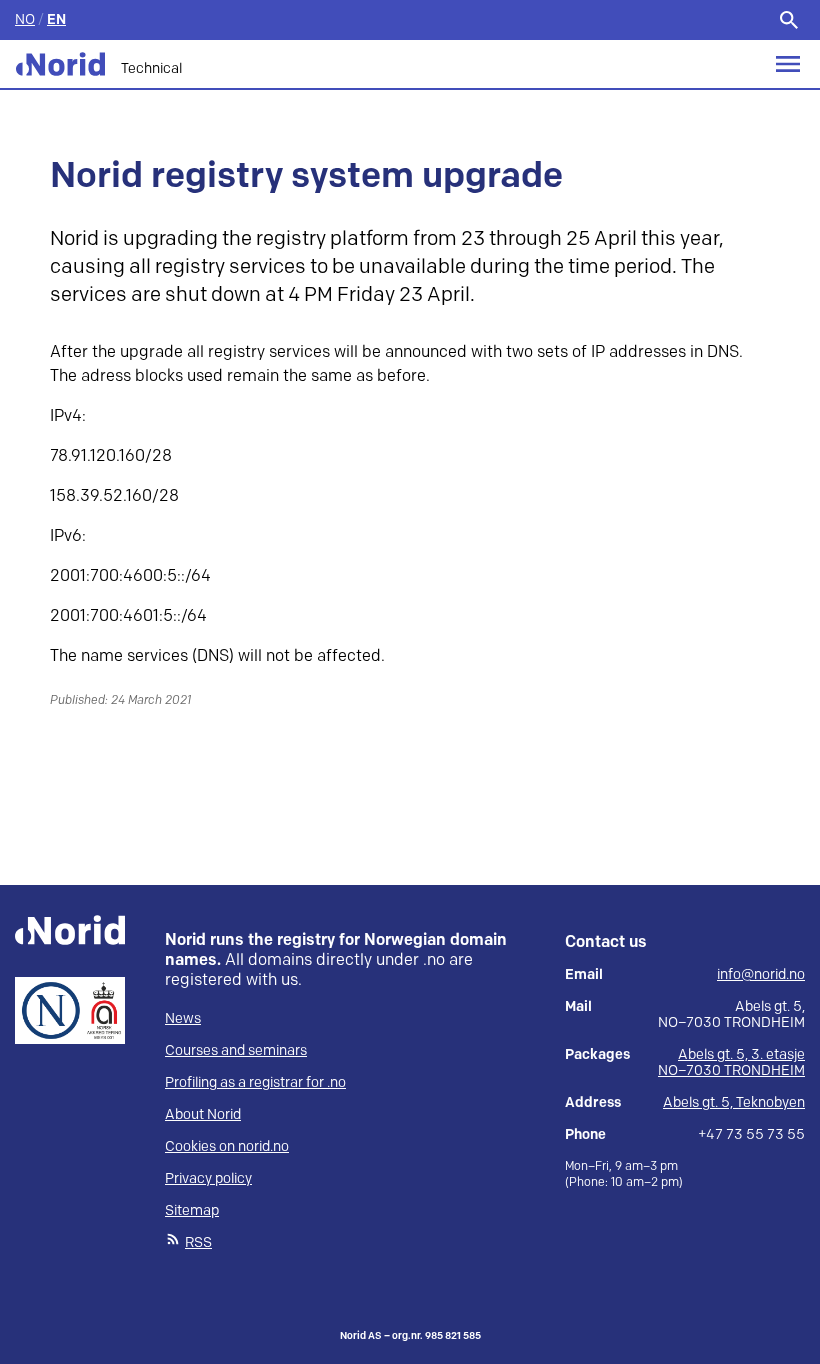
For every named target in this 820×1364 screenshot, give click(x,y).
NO (25, 19)
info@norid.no (761, 975)
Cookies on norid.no (227, 1146)
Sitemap (192, 1210)
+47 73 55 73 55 (751, 1135)
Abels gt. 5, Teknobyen (734, 1102)
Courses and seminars (236, 1050)
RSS (198, 1242)
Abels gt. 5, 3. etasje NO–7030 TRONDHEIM (731, 1062)
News (183, 1018)
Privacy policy (208, 1178)
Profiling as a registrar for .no (255, 1082)
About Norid (203, 1114)
